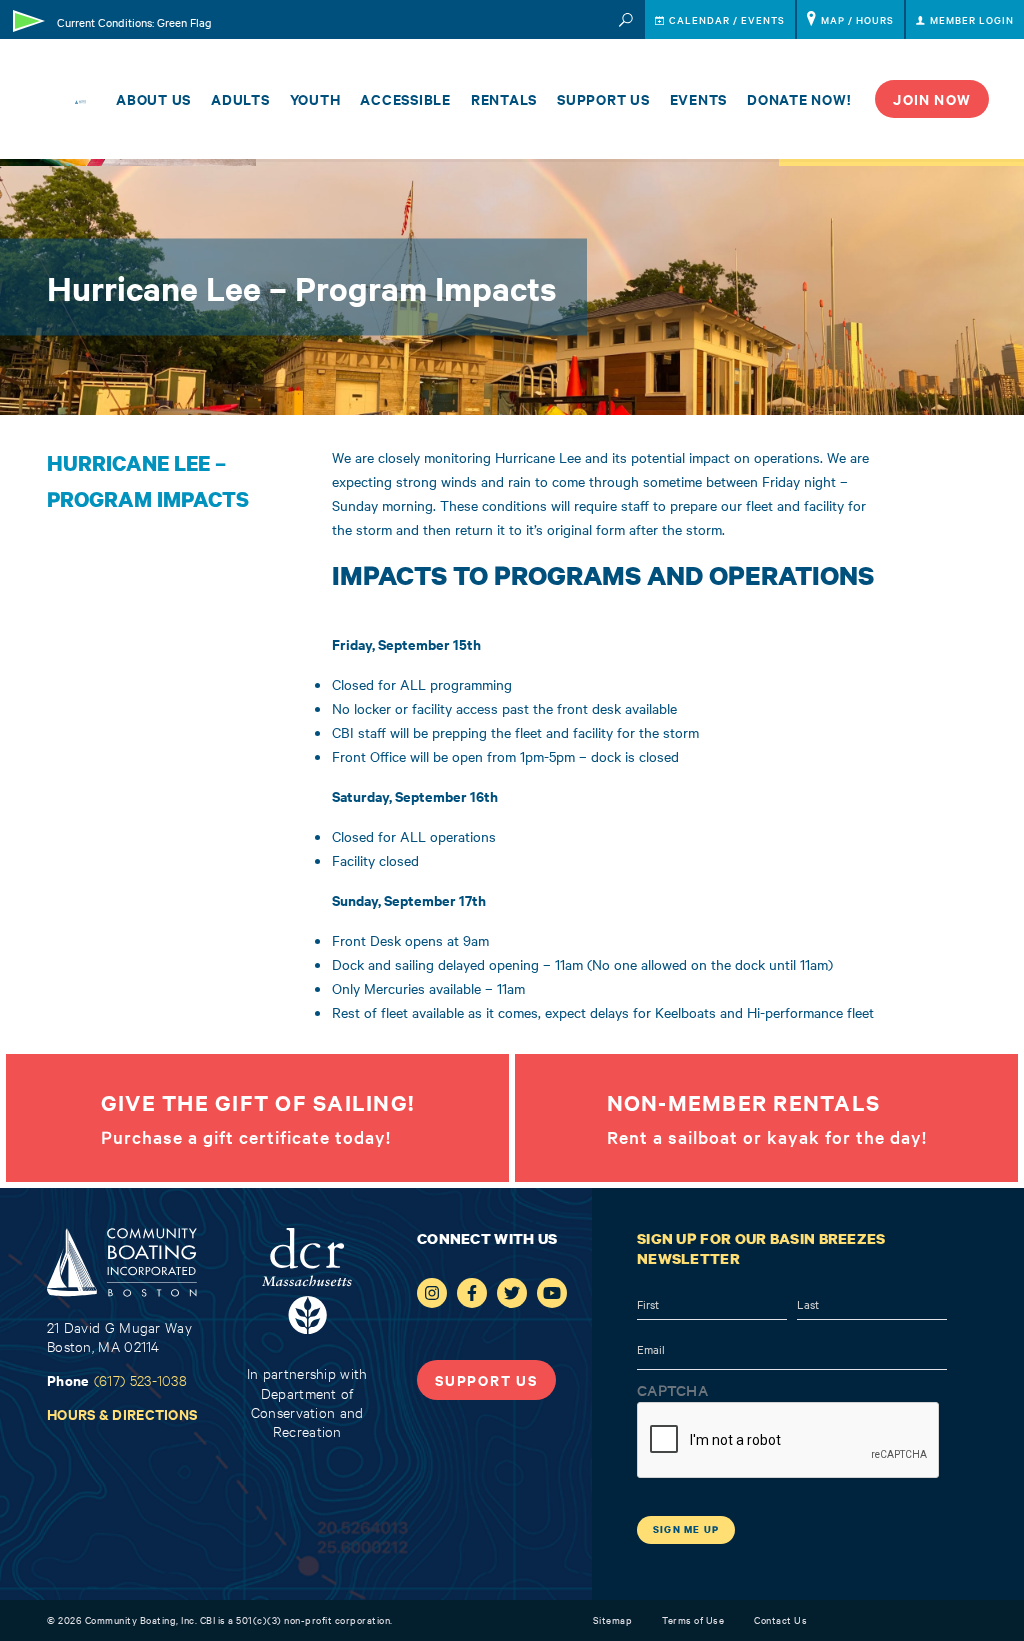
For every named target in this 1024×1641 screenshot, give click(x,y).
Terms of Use (693, 1619)
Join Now (932, 98)
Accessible (405, 98)
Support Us (603, 98)
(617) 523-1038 (140, 1379)
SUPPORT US (486, 1379)
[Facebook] (472, 1293)
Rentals (504, 98)
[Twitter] (512, 1293)
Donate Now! (798, 98)
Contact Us (780, 1619)
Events (699, 98)
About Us (153, 98)
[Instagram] (432, 1293)
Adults (240, 98)
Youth (315, 98)
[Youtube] (552, 1293)
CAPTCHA (672, 1390)
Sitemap (613, 1619)
